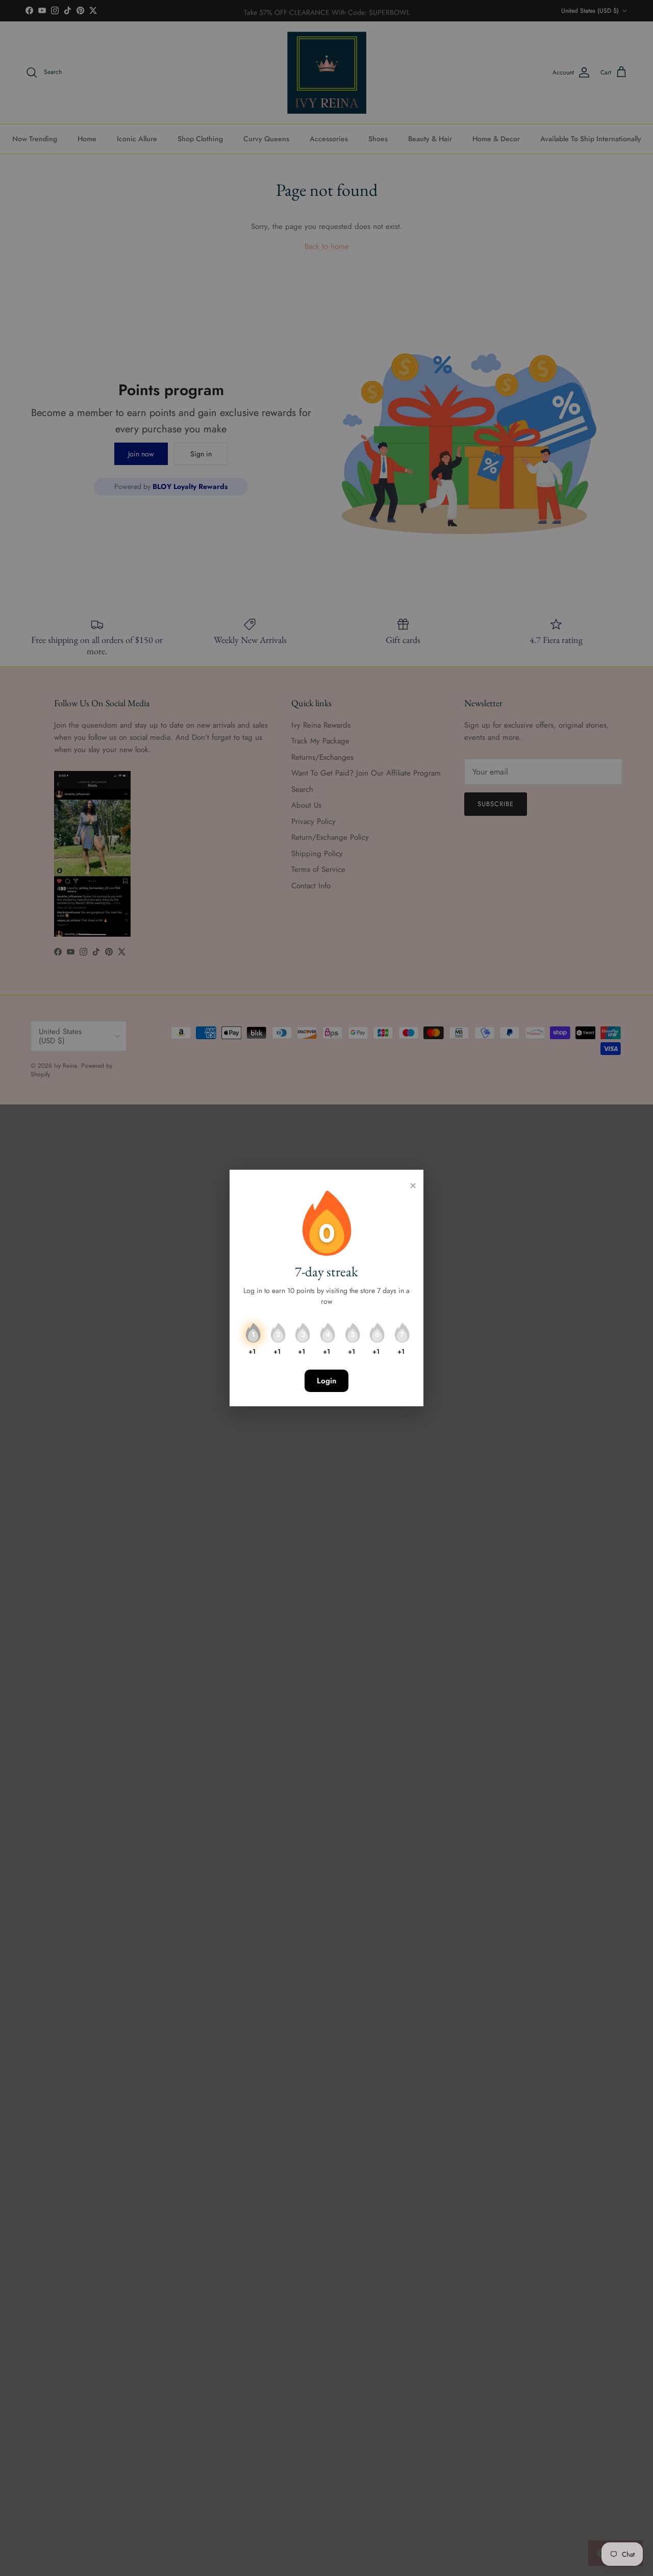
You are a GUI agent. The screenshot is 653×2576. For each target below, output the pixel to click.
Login (326, 1381)
